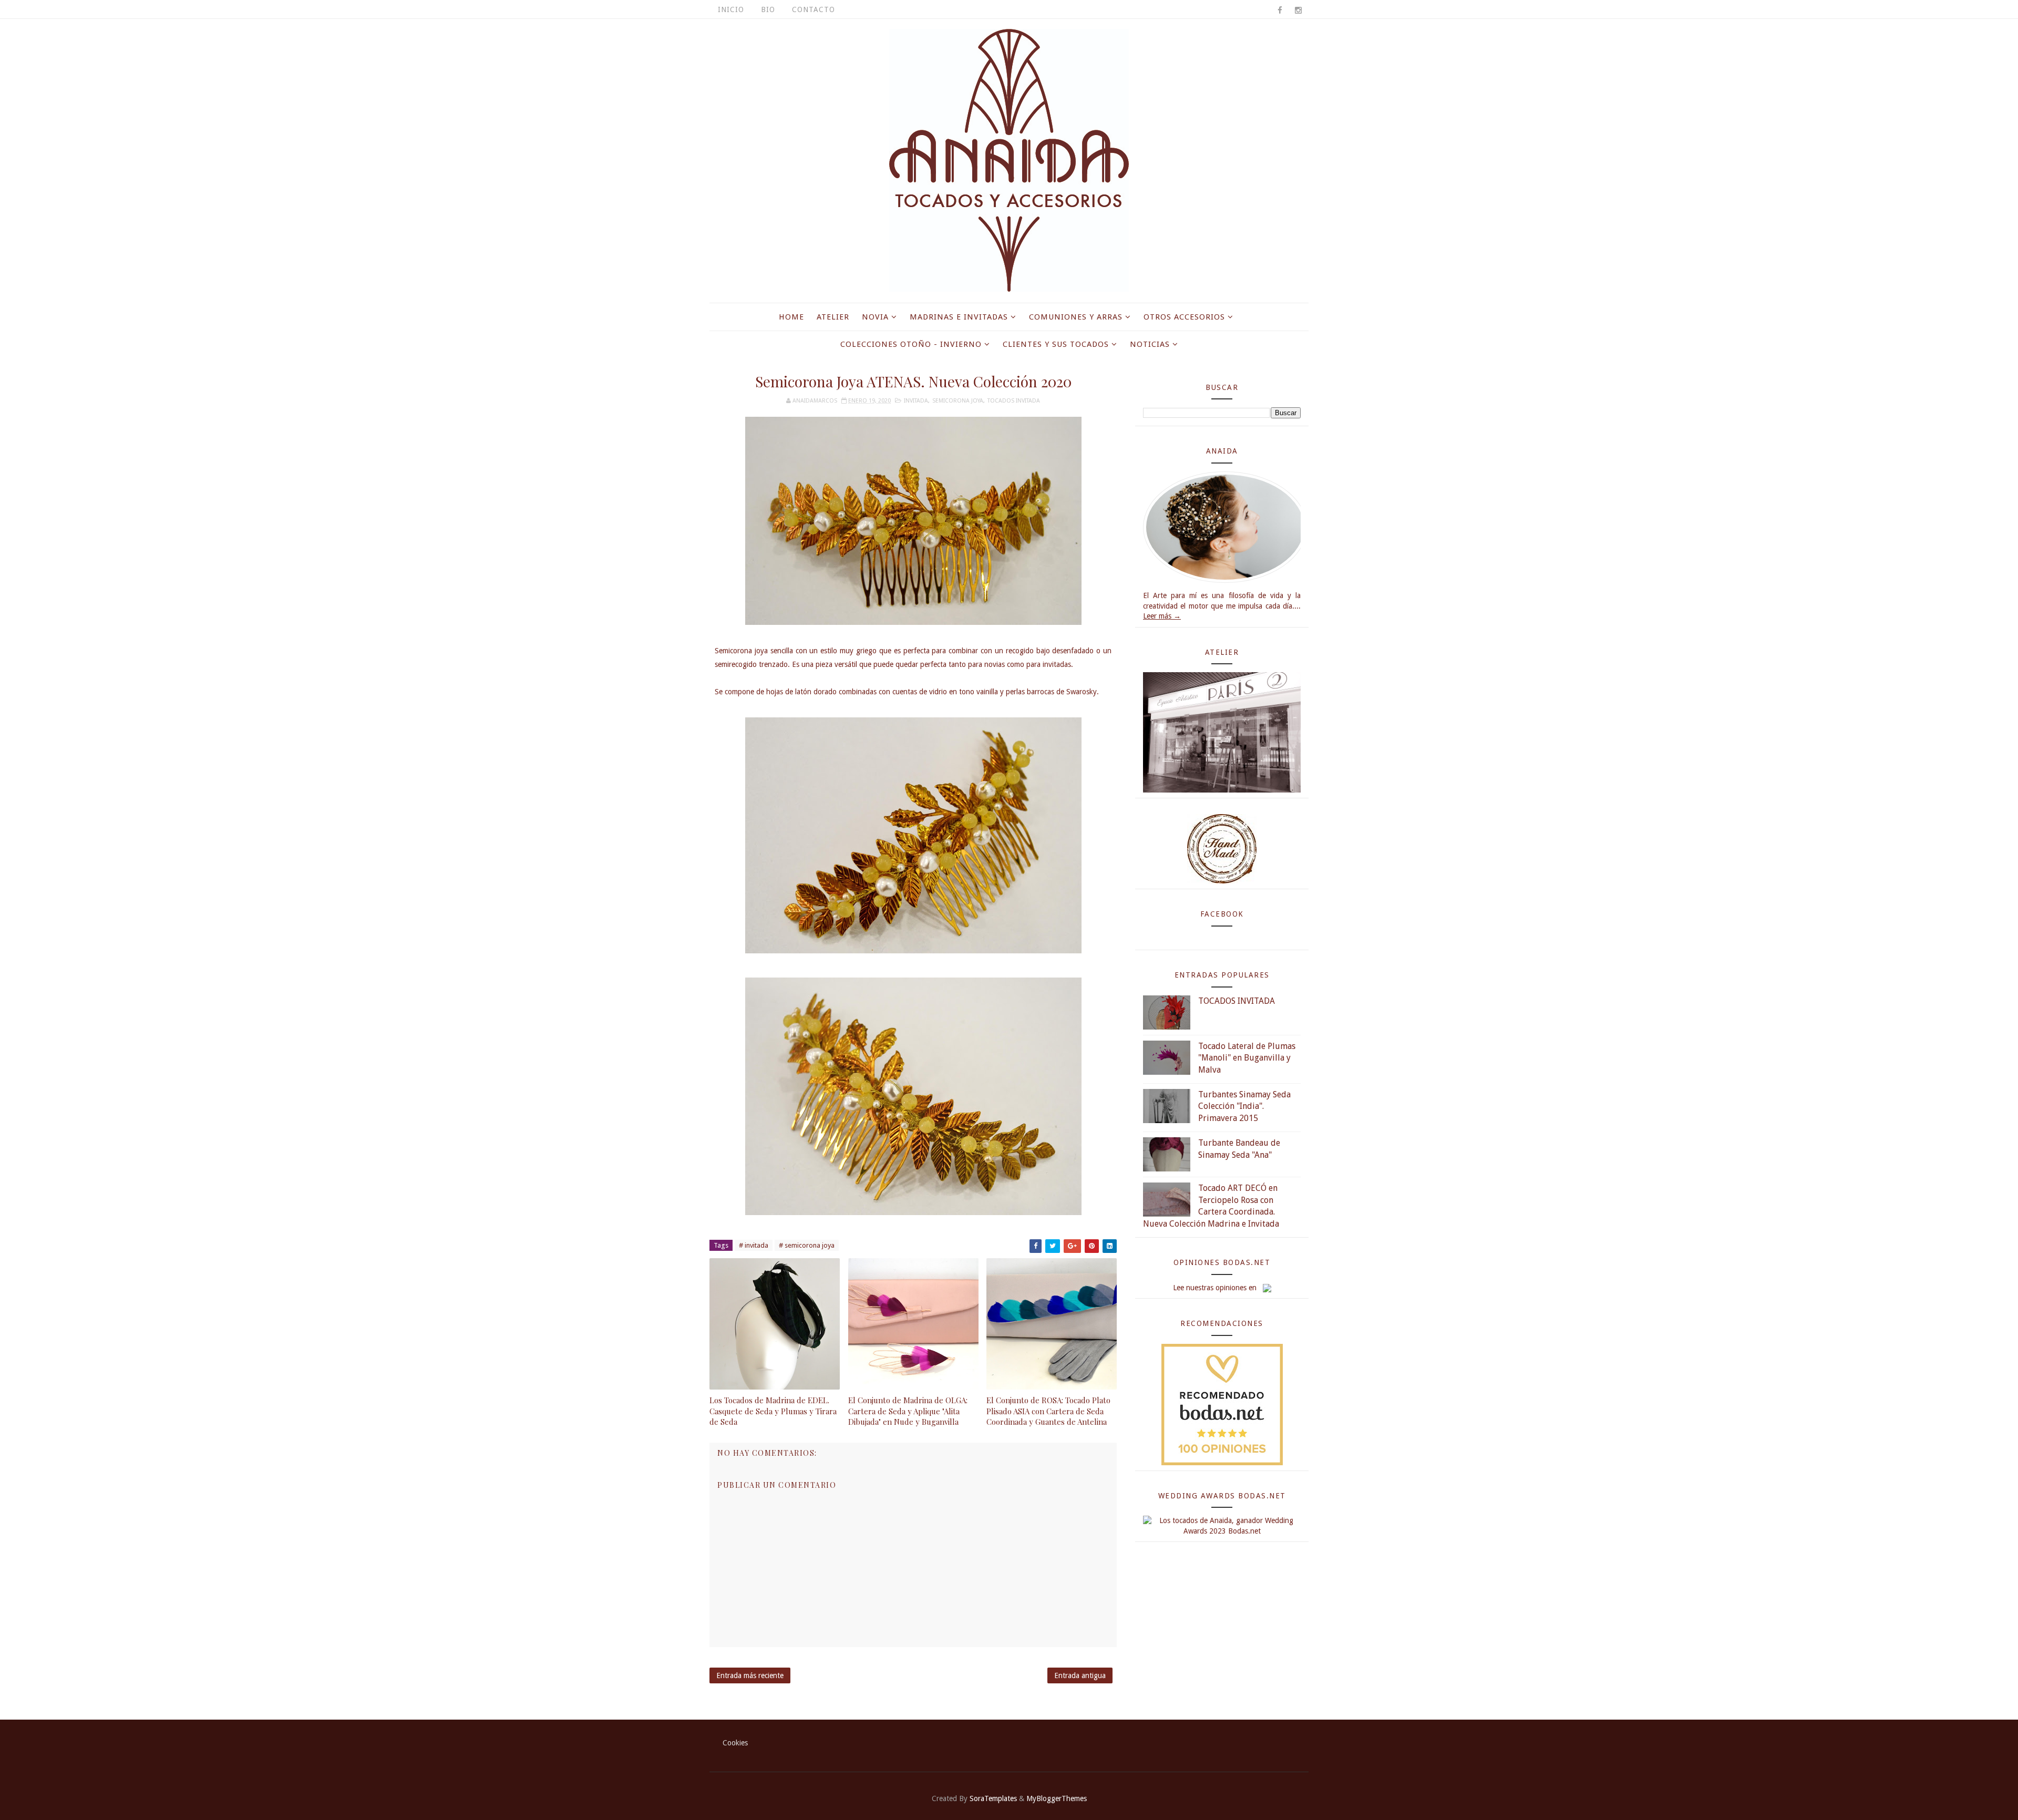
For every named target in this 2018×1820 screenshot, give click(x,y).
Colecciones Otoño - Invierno (911, 344)
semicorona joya (958, 401)
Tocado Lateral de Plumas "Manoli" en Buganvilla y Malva (1247, 1058)
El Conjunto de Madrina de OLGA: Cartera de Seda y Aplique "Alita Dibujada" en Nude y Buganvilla (908, 1411)
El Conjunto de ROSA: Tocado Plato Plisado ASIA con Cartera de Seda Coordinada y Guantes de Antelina (1048, 1411)
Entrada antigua (1080, 1675)
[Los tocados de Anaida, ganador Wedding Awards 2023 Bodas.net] (1222, 1526)
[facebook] (1280, 11)
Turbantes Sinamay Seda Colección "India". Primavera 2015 (1244, 1106)
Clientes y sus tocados (1056, 344)
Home (791, 317)
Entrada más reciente (750, 1675)
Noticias (1150, 344)
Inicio (731, 9)
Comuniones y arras (1076, 317)
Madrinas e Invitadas (959, 317)
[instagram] (1298, 11)
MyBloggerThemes (1057, 1798)
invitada (916, 401)
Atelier (833, 317)
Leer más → (1162, 616)
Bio (768, 9)
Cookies (735, 1743)
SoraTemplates (993, 1798)
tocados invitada (1014, 401)
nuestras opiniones (1216, 1288)
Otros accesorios (1184, 317)
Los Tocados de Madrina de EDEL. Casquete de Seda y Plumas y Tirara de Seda (773, 1411)
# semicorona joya (807, 1245)
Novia (875, 317)
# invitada (754, 1245)
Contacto (814, 9)
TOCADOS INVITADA (1237, 1001)
